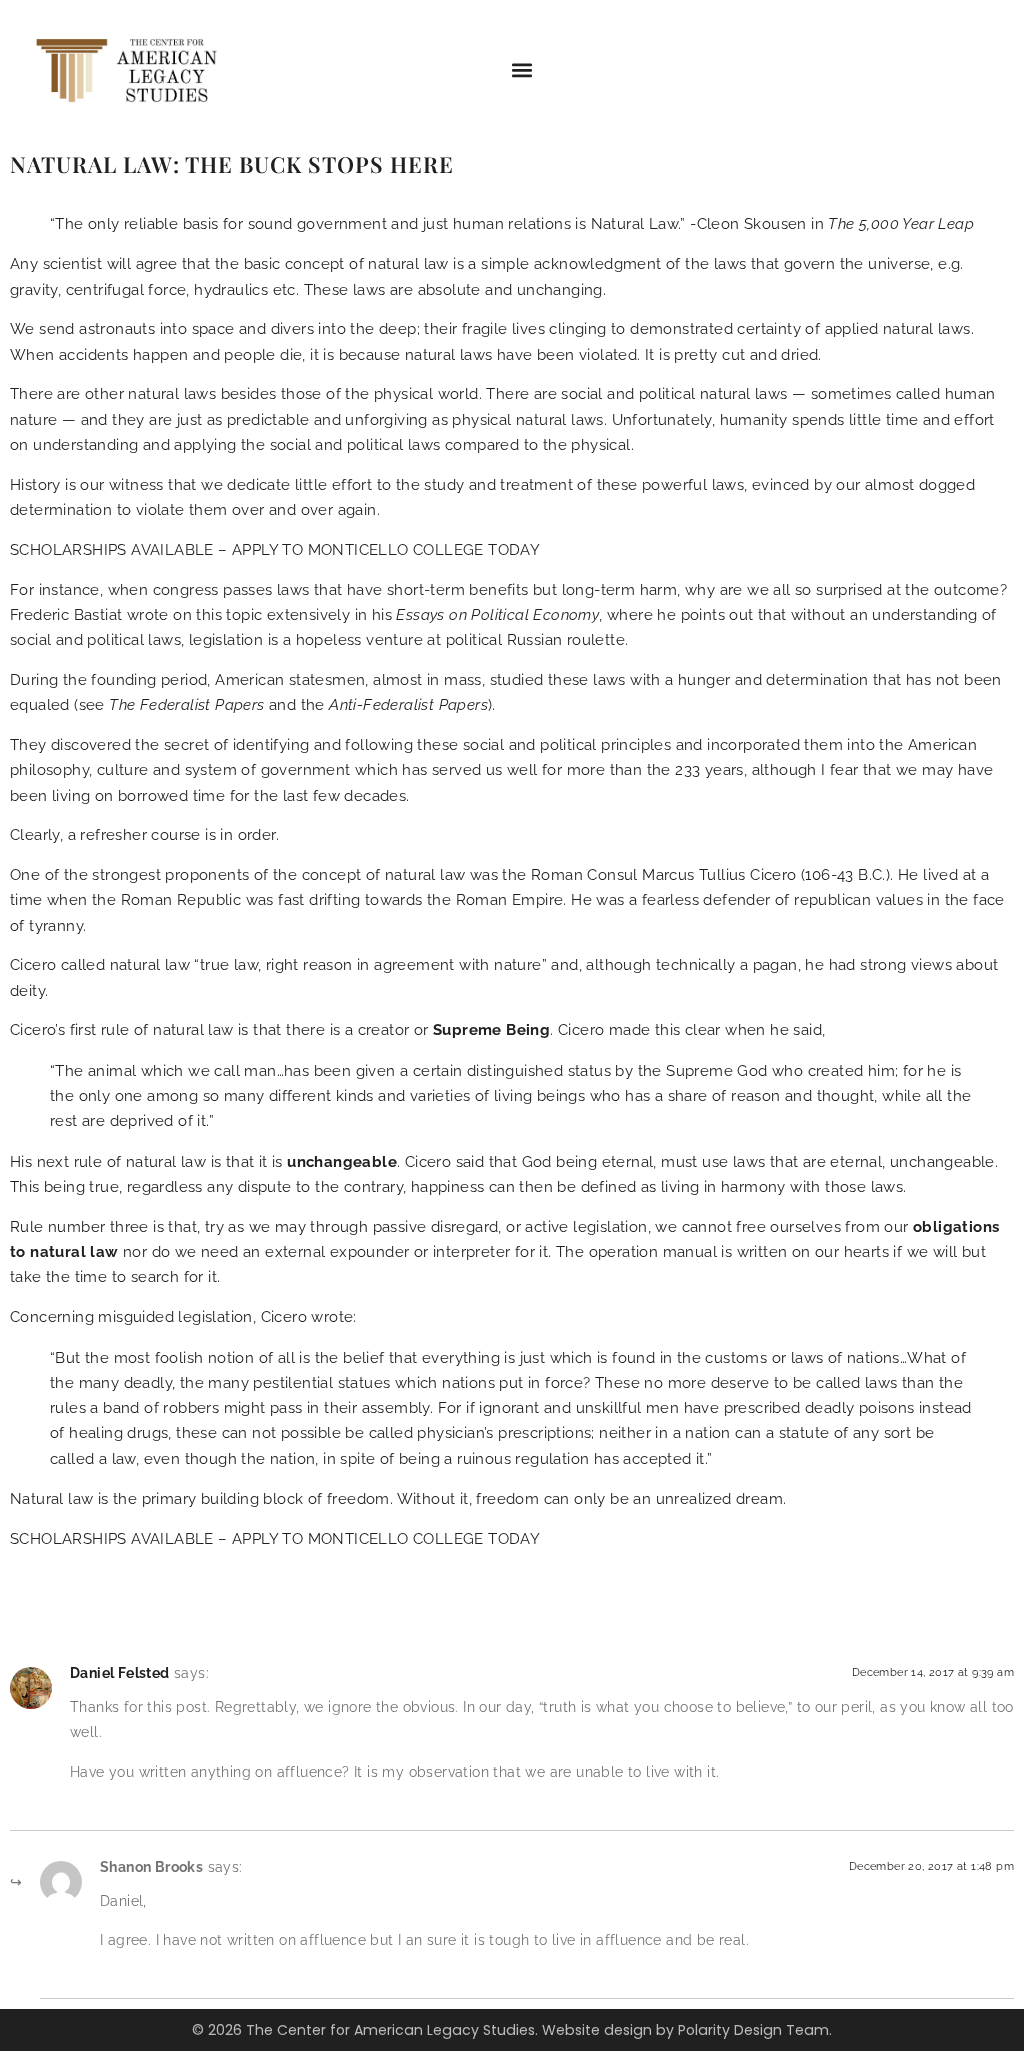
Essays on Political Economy (497, 615)
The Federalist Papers (186, 705)
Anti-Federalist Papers (408, 705)
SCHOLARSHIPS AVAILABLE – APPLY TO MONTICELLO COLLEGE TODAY (275, 550)
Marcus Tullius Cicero (719, 875)
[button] (522, 70)
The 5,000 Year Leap (901, 224)
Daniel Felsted (120, 1673)
